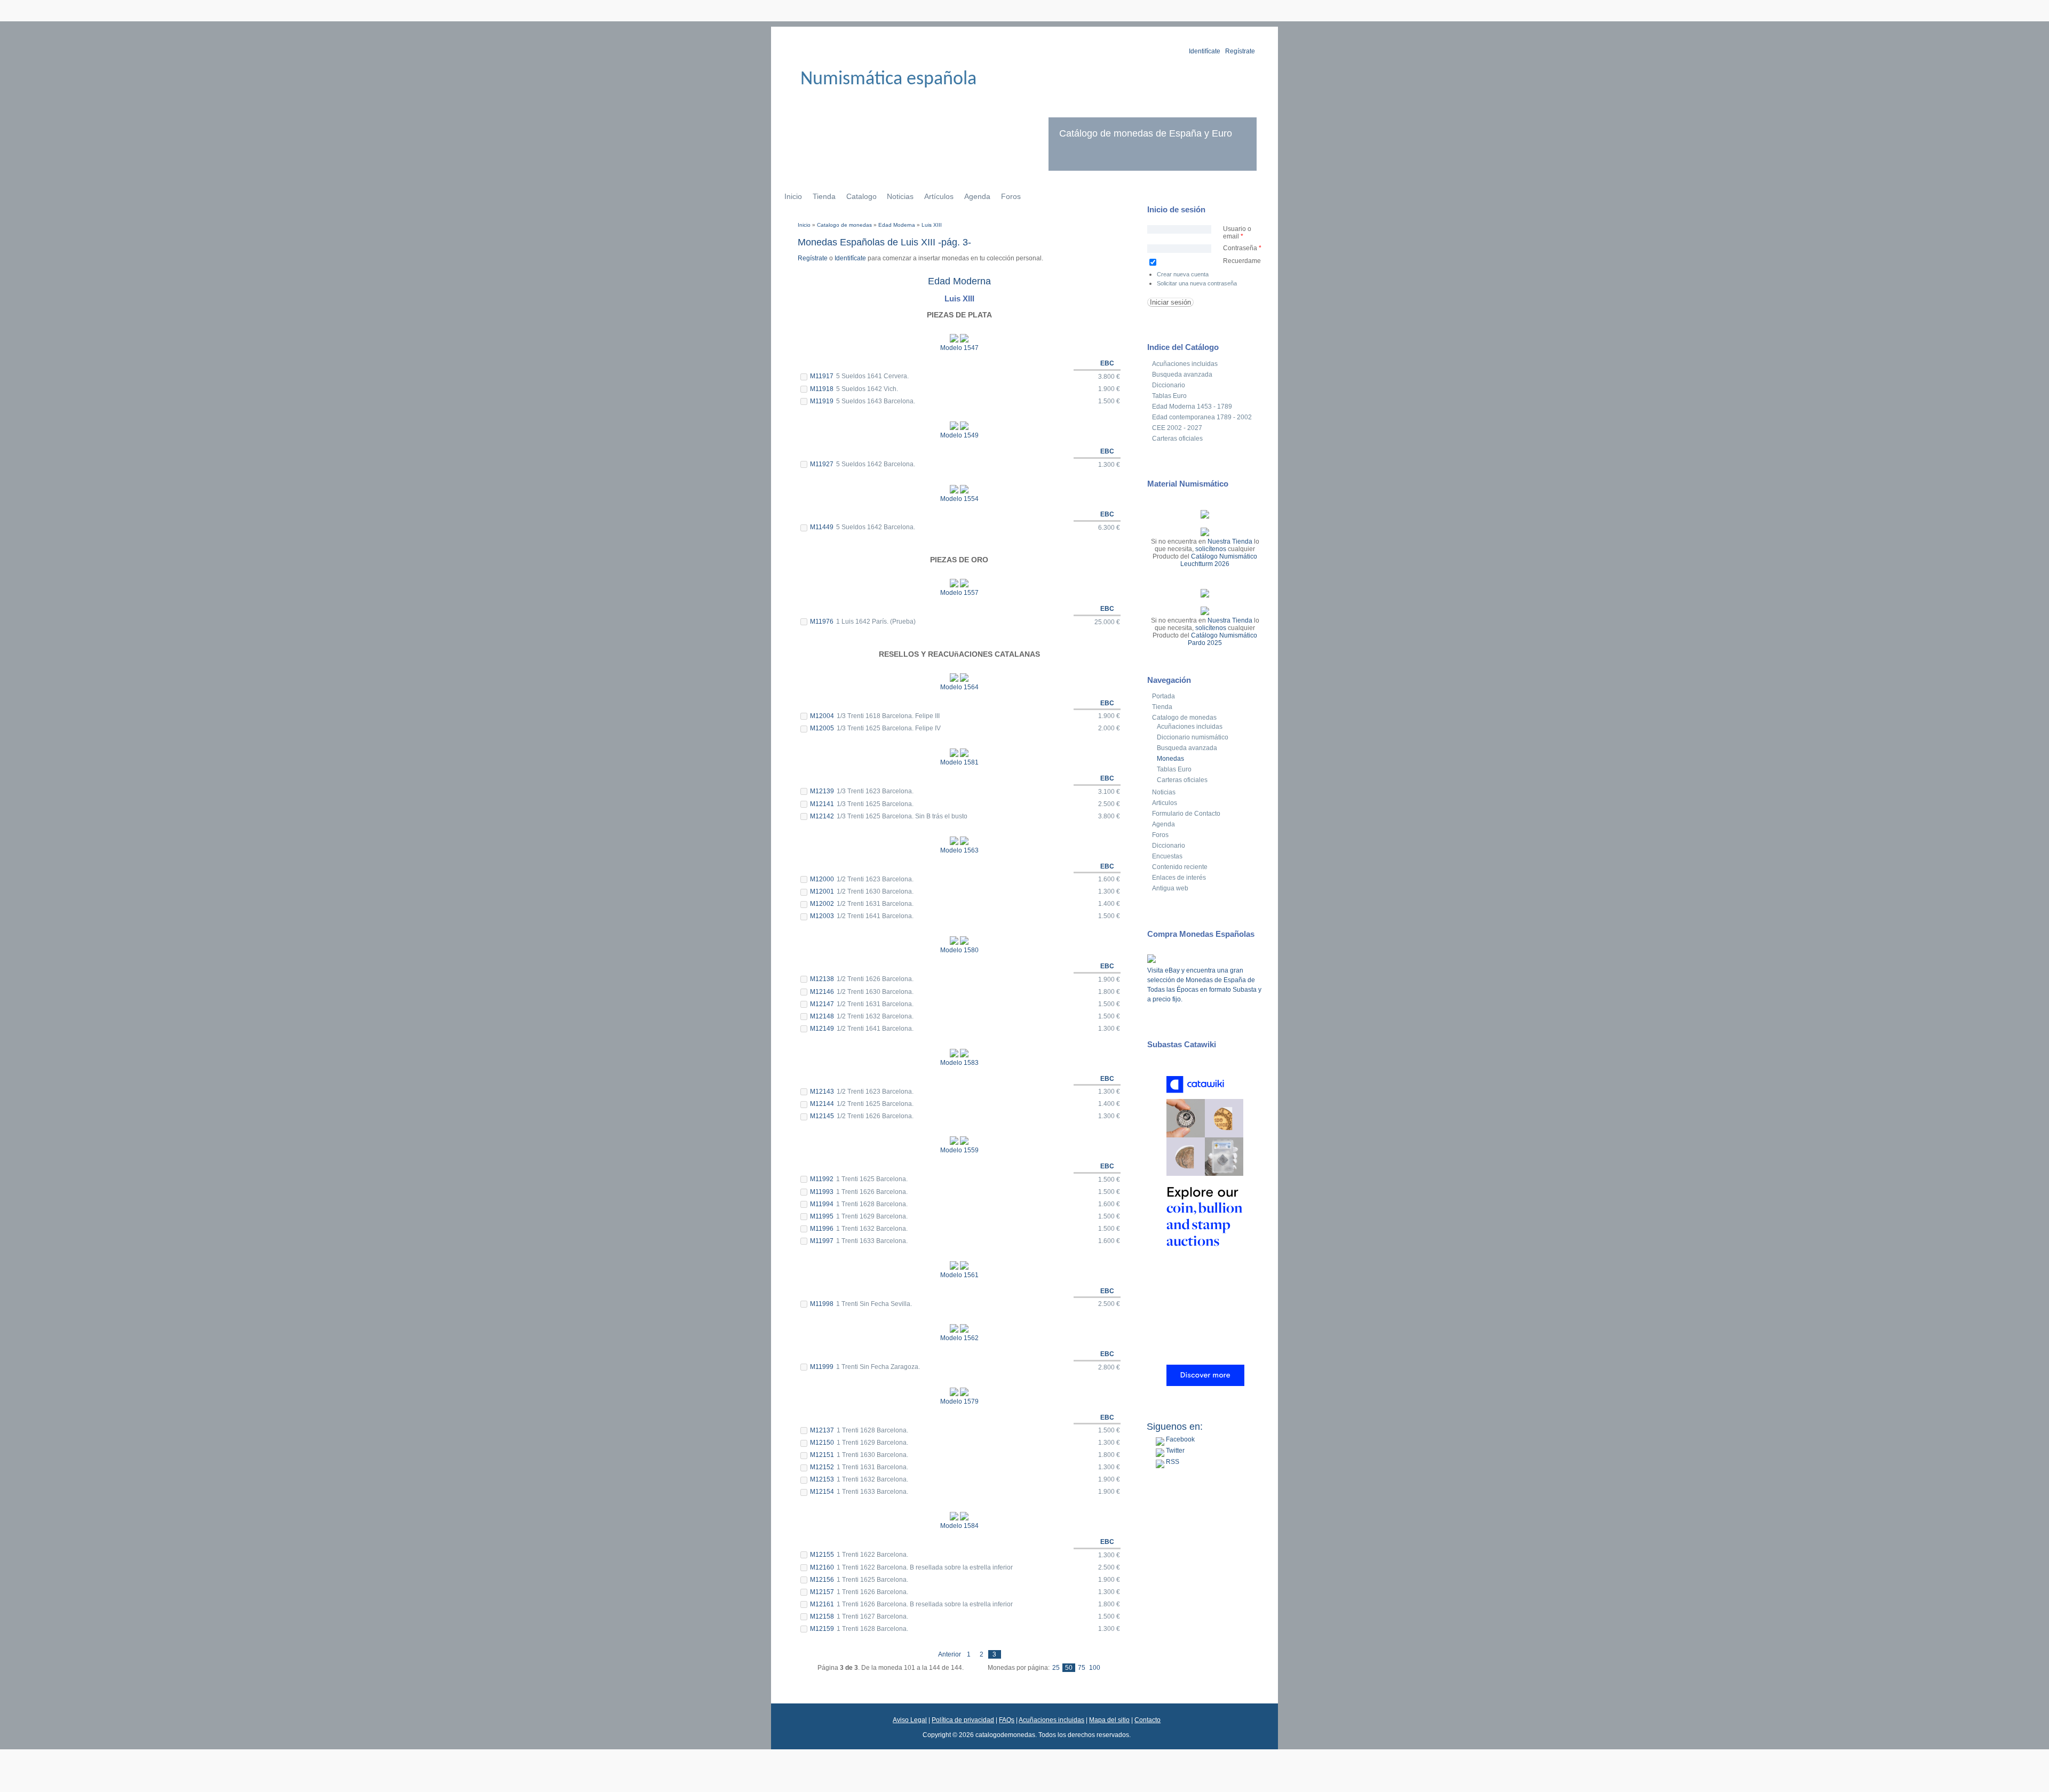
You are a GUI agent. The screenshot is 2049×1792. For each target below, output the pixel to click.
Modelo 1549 (959, 435)
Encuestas (1167, 856)
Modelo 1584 (959, 1526)
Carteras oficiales (1177, 439)
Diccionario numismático (1193, 737)
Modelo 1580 (959, 950)
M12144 (822, 1104)
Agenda (977, 196)
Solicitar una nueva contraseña (1197, 283)
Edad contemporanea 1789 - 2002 (1202, 417)
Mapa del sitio (1109, 1720)
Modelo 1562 (959, 1338)
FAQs (1007, 1720)
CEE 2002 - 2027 (1177, 428)
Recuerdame (1242, 261)
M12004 (822, 716)
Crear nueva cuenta (1183, 274)
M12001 (822, 891)
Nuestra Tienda (1230, 541)
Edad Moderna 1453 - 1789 (1192, 407)
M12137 (822, 1430)
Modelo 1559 (959, 1150)
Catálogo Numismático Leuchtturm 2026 (1219, 560)
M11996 (822, 1229)
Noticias (900, 196)
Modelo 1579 (959, 1401)
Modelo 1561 (959, 1275)
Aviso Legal (910, 1720)
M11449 (822, 527)
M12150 (822, 1443)
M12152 (822, 1467)
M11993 (822, 1192)
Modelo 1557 (959, 593)
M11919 (822, 401)
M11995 (822, 1216)
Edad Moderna (897, 225)
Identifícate (1205, 51)
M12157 (822, 1592)
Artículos (939, 196)
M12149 (822, 1029)
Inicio (793, 196)
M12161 (822, 1604)
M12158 (822, 1616)
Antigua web (1170, 888)
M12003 (822, 916)
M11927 (822, 464)
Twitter (1174, 1451)
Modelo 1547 (959, 348)
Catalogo (861, 196)
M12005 (822, 728)
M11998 (822, 1304)
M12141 (822, 804)
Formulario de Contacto (1186, 814)
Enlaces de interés (1179, 878)
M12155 (822, 1555)
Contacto (1147, 1720)
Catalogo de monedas (844, 225)
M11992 (822, 1179)
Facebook (1180, 1439)
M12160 (822, 1567)
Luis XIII (932, 225)
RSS (1172, 1462)
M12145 (822, 1116)
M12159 (822, 1629)
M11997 (822, 1241)
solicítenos (1211, 549)
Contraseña (1242, 248)
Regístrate (1240, 51)
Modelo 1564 (959, 687)
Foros (1011, 196)
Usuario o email (1237, 233)
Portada (1164, 696)
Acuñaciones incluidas (1185, 364)
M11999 (822, 1367)
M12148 (822, 1016)
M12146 (822, 992)
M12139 (822, 791)
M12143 (822, 1092)
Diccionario (1169, 385)
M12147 (822, 1004)
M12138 (822, 979)
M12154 (822, 1492)
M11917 (822, 376)
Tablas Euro (1169, 396)
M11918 (822, 389)
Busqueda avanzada (1182, 375)
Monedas (1170, 759)
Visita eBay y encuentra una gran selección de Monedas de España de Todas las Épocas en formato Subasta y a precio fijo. (1204, 985)
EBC (1107, 363)
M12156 (822, 1580)
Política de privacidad (963, 1720)
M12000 (822, 879)
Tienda (824, 196)
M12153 (822, 1479)
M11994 (822, 1204)
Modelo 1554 (959, 499)
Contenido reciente (1180, 867)
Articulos (1165, 803)
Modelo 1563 (959, 850)
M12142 (822, 816)
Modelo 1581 (959, 762)
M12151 (822, 1455)
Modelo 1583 (959, 1063)
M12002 (822, 904)
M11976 (822, 622)
